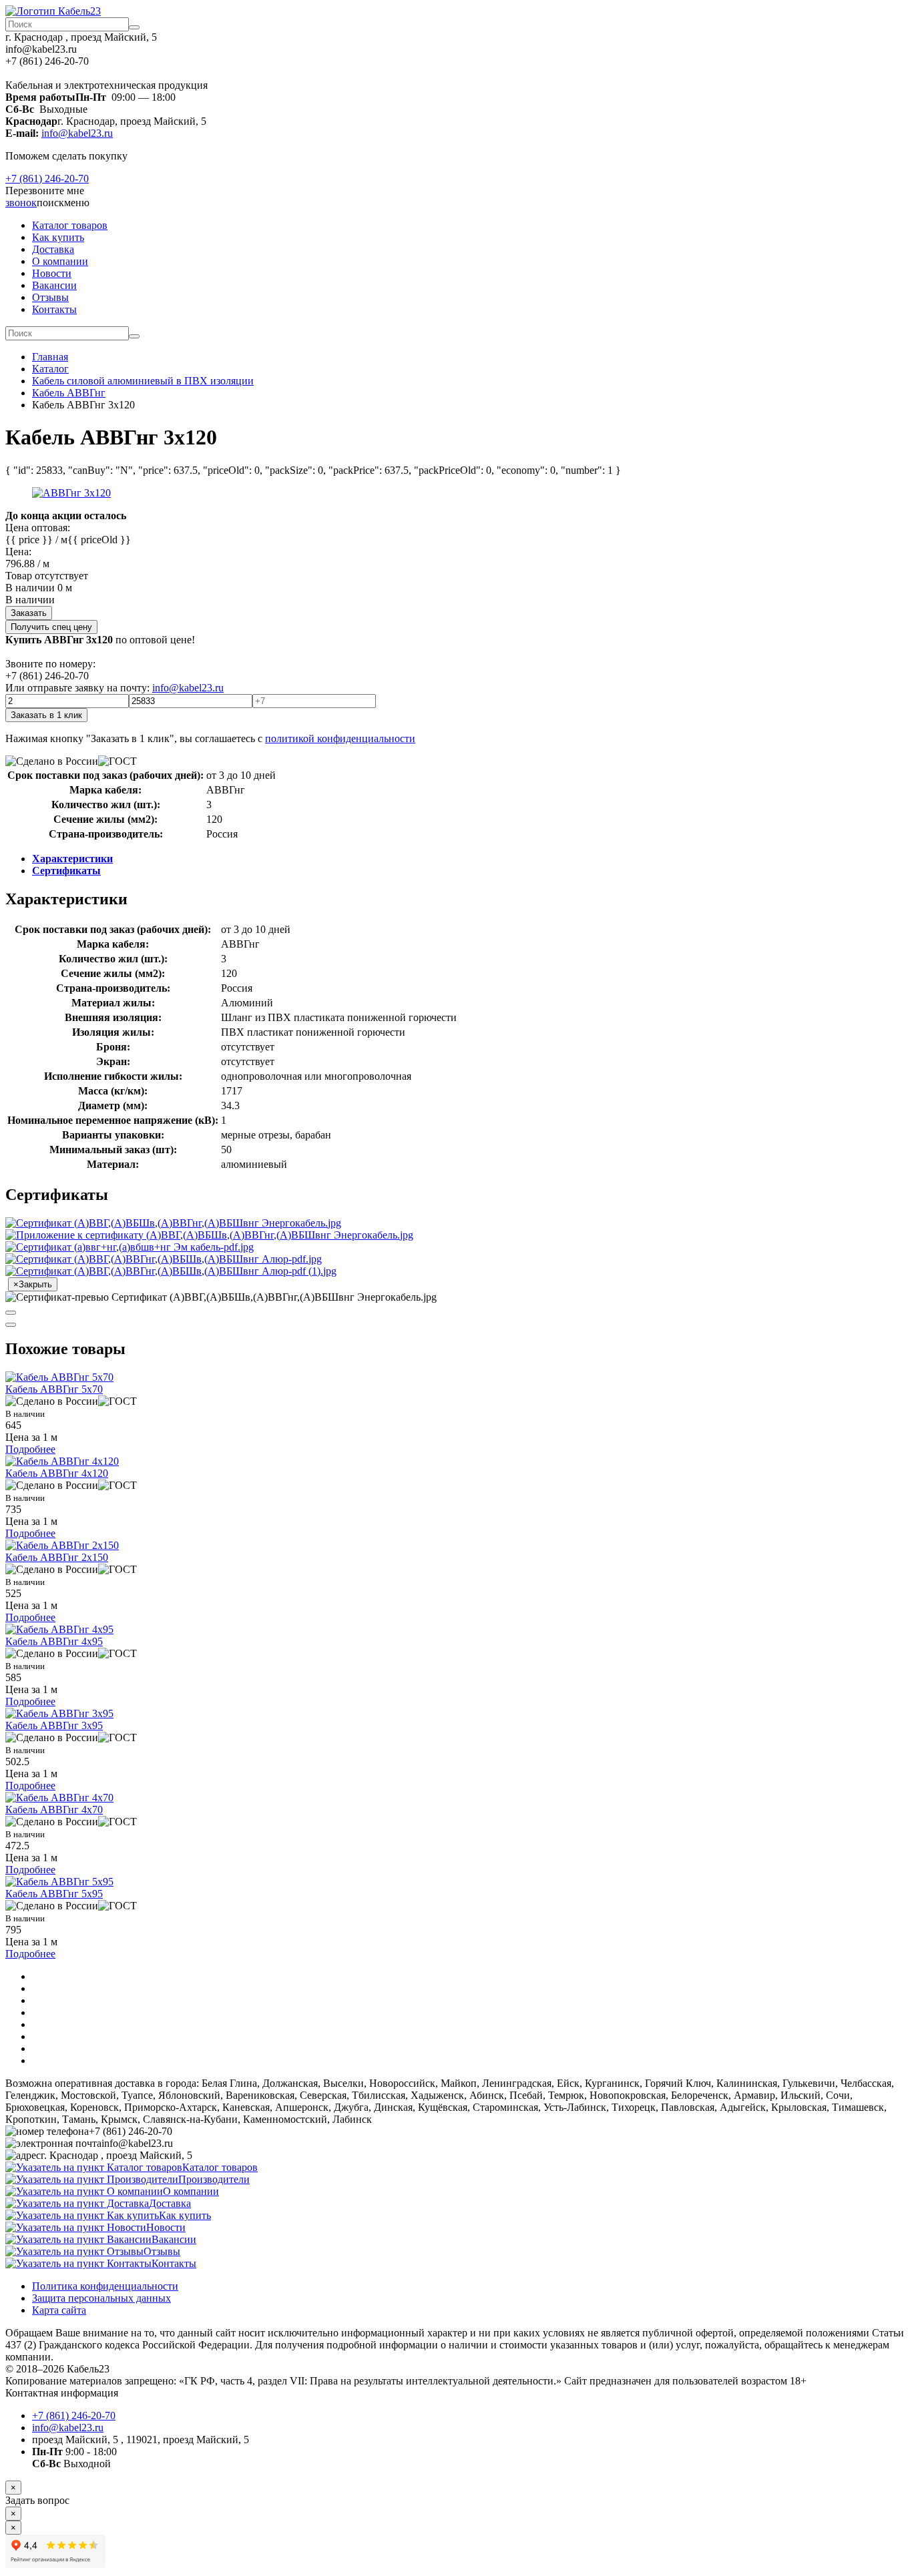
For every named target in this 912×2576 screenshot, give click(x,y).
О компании (60, 261)
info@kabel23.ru (77, 133)
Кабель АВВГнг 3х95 (54, 1725)
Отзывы (50, 297)
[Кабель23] (53, 11)
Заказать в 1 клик (46, 715)
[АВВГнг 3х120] (71, 493)
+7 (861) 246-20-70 (47, 179)
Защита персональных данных (101, 2298)
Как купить (58, 237)
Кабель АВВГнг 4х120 (57, 1473)
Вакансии (54, 285)
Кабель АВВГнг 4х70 (54, 1810)
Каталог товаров (70, 225)
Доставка (53, 249)
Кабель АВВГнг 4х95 (54, 1641)
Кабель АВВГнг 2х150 (57, 1557)
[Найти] (134, 27)
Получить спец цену (51, 627)
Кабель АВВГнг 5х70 (54, 1389)
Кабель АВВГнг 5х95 (54, 1894)
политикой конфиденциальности (340, 738)
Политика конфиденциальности (105, 2286)
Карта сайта (59, 2310)
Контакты (54, 309)
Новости (52, 273)
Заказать (29, 613)
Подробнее (30, 1449)
